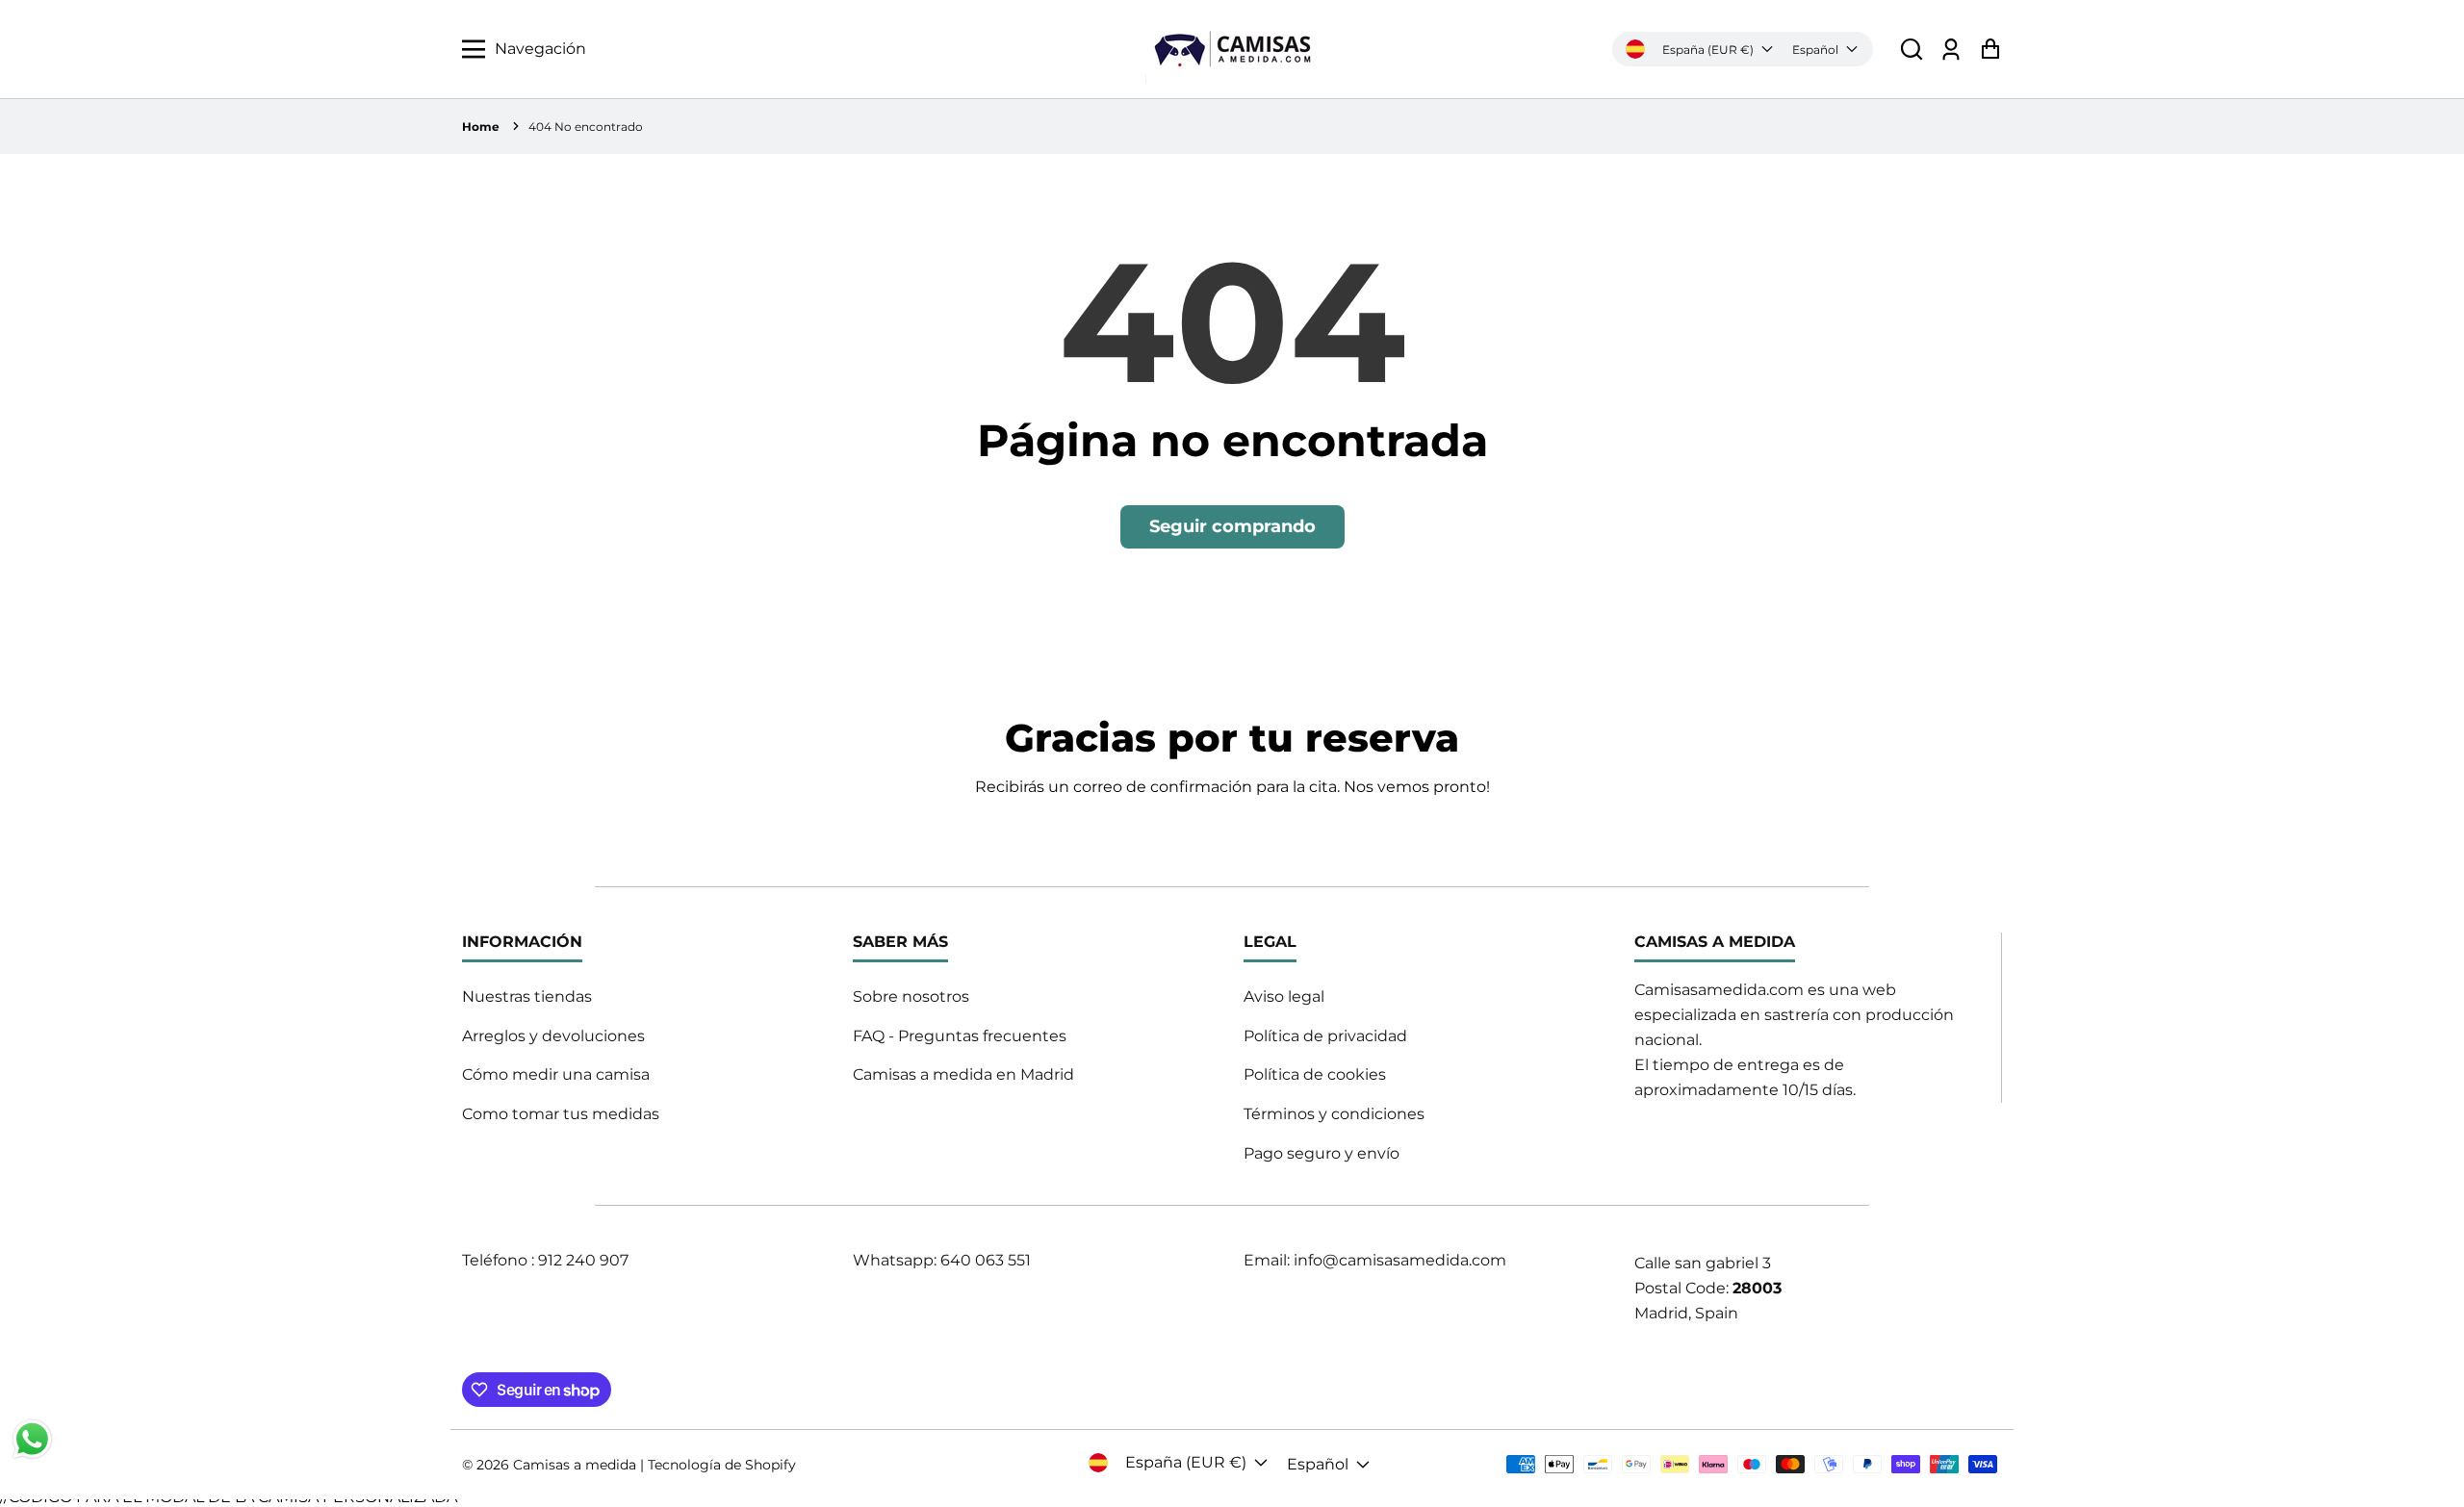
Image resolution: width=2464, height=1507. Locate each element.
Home (481, 127)
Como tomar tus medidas (561, 1114)
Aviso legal (1284, 996)
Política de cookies (1315, 1074)
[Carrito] (1990, 50)
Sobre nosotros (911, 996)
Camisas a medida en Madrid (963, 1074)
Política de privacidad (1325, 1036)
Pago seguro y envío (1322, 1153)
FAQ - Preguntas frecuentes (960, 1036)
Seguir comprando (1232, 526)
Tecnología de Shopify (722, 1465)
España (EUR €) (1708, 50)
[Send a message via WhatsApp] (32, 1439)
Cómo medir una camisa (556, 1074)
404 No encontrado (586, 127)
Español (1815, 50)
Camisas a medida (575, 1465)
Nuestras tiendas (527, 996)
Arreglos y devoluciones (553, 1036)
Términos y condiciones (1334, 1114)
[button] (1912, 50)
